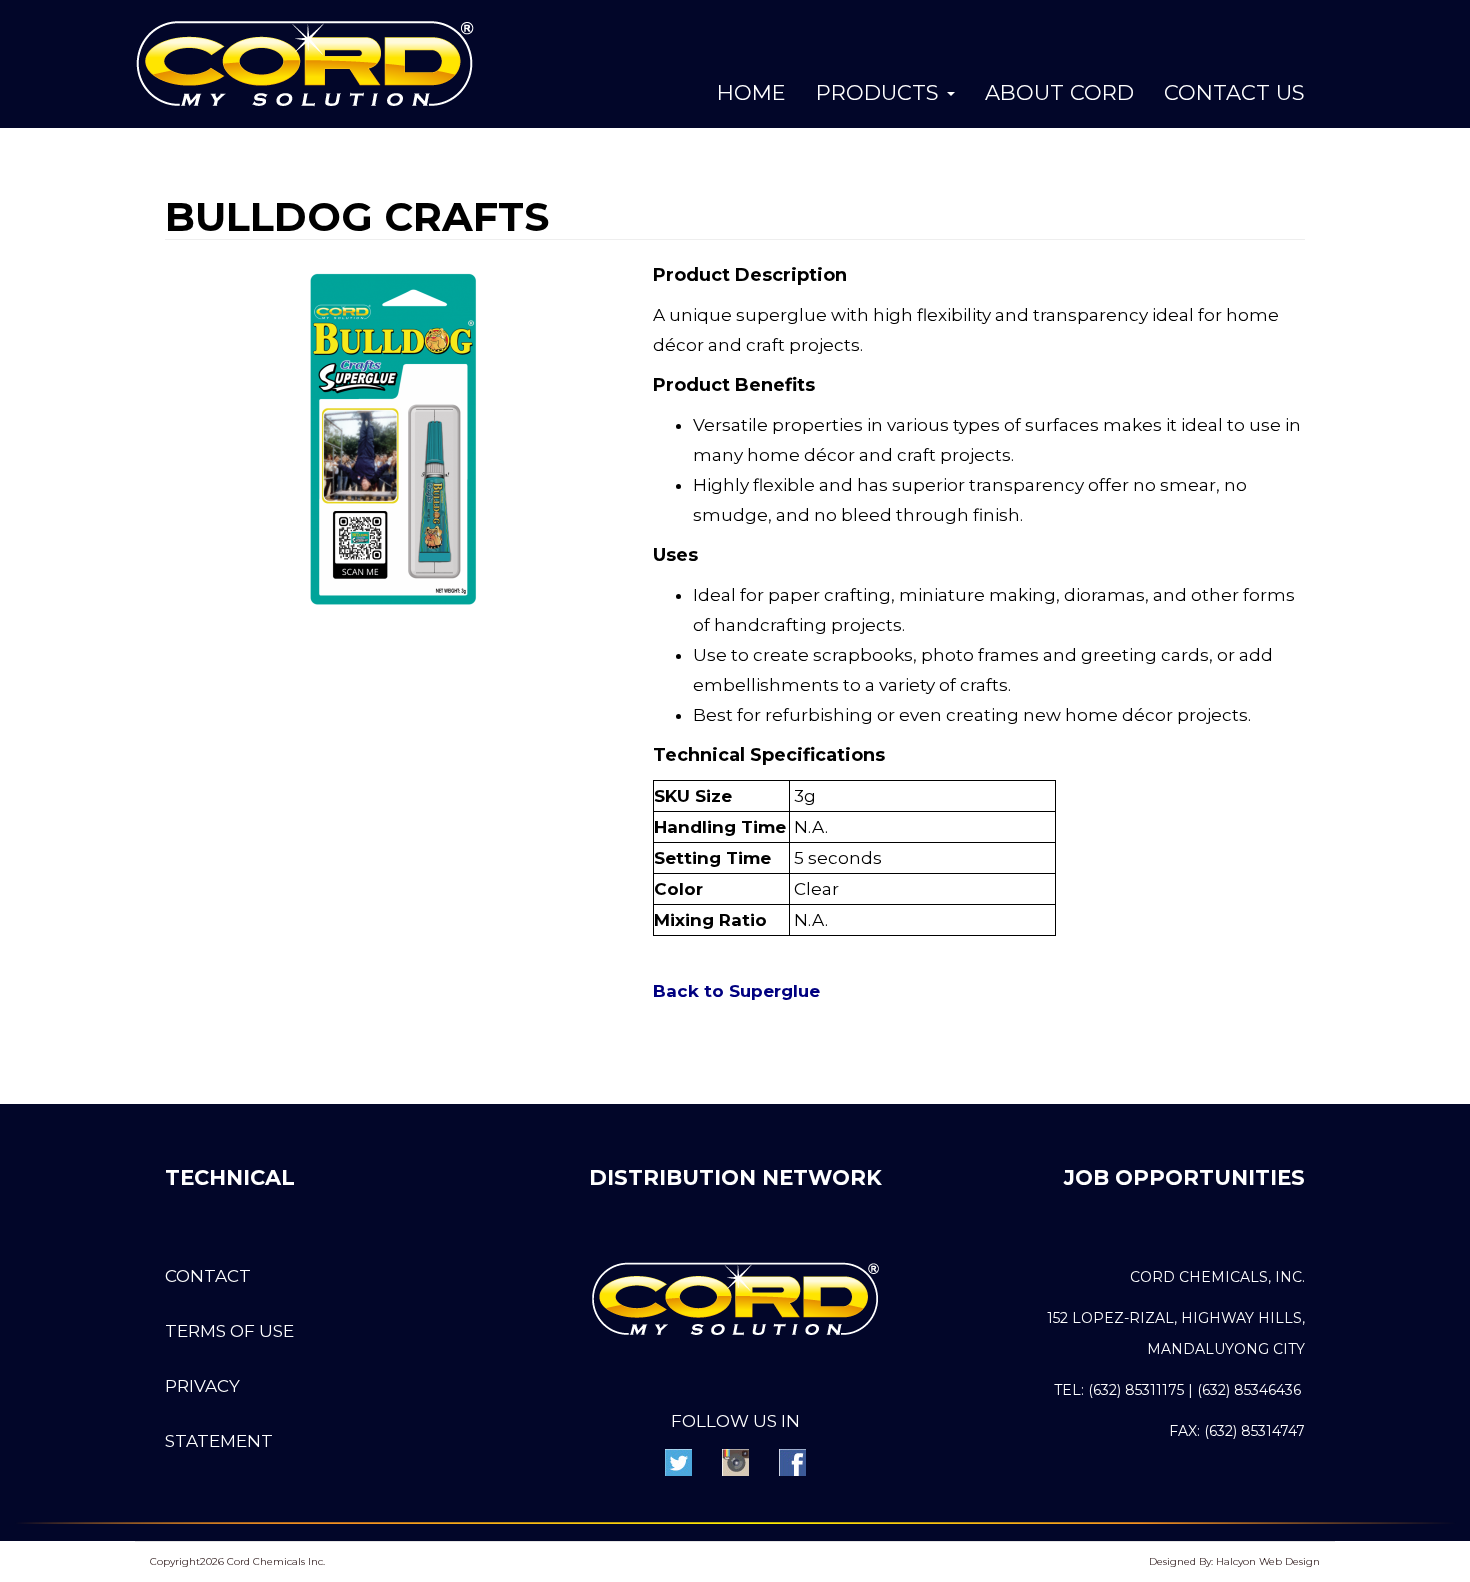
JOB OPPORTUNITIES (1184, 1177)
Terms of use (229, 1331)
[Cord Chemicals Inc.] (305, 62)
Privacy (202, 1386)
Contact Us (1234, 92)
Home (751, 92)
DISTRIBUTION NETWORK (735, 1177)
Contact (208, 1276)
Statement (219, 1441)
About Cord (1059, 92)
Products (880, 92)
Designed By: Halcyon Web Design (1234, 1561)
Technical (230, 1177)
